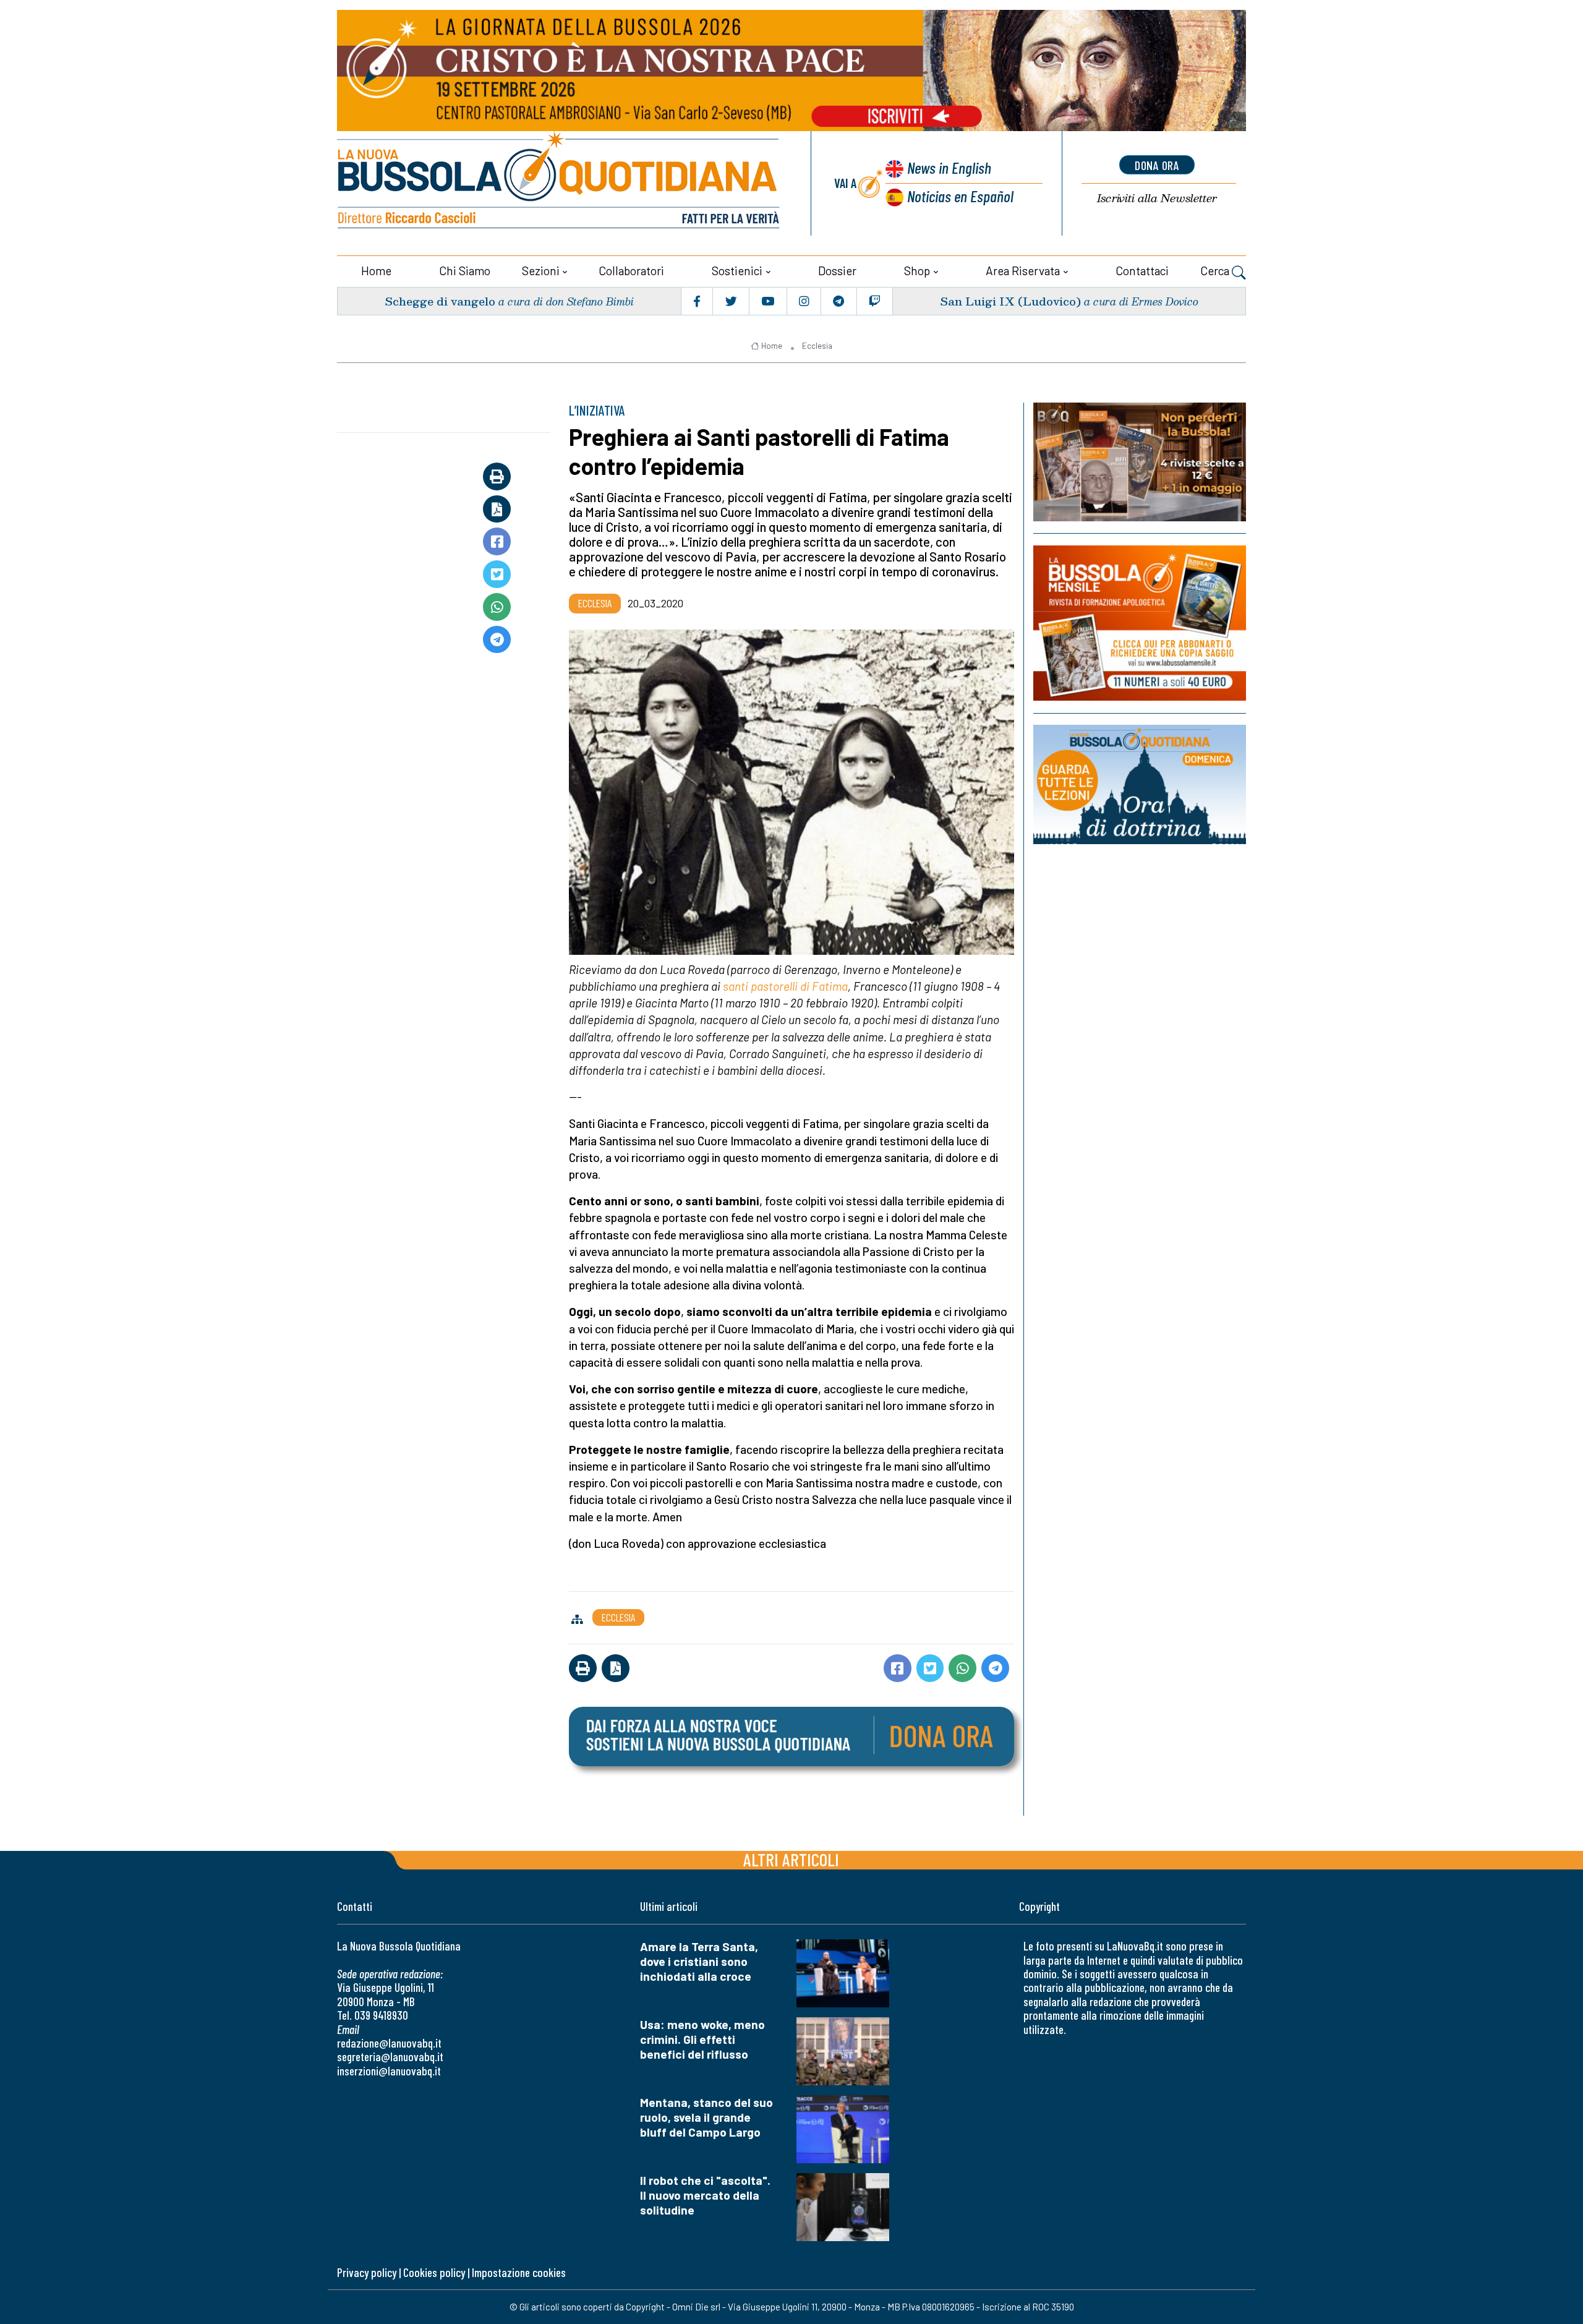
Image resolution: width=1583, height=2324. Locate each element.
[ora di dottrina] (1140, 784)
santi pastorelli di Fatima (785, 986)
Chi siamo (465, 271)
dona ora (1157, 165)
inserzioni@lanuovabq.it (389, 2071)
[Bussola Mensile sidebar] (1140, 623)
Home (376, 271)
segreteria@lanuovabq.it (390, 2057)
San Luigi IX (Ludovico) (1010, 301)
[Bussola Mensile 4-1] (1140, 462)
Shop (917, 271)
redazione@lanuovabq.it (389, 2043)
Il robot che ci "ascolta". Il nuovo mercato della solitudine (705, 2195)
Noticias (960, 196)
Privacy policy (367, 2272)
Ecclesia (817, 346)
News (949, 167)
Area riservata (1023, 271)
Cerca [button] (1216, 271)
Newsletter (1157, 198)
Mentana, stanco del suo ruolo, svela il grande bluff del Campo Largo (706, 2117)
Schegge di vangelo (440, 301)
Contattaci (1142, 271)
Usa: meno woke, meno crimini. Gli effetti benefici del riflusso (702, 2039)
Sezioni (541, 271)
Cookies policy (434, 2272)
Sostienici (737, 271)
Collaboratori (631, 271)
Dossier (837, 271)
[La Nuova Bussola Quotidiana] (560, 183)
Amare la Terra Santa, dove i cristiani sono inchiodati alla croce (699, 1961)
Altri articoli (791, 1859)
